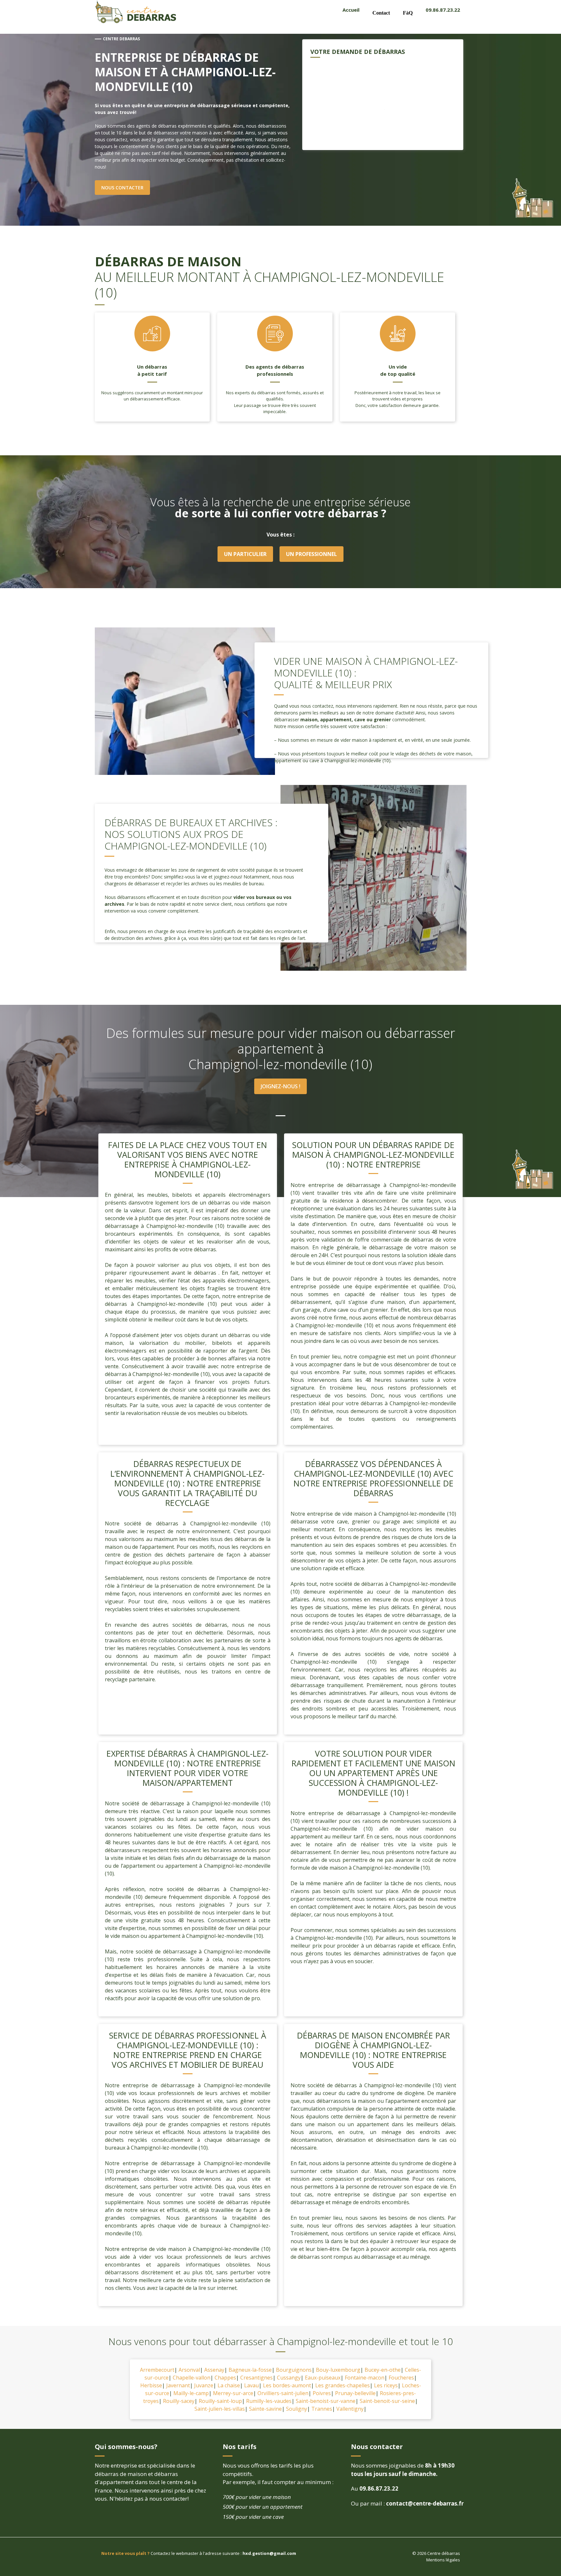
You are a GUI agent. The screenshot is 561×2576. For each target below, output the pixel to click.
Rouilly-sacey (179, 2401)
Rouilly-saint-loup (220, 2401)
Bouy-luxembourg (338, 2370)
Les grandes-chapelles (343, 2385)
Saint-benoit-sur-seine (387, 2401)
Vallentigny (350, 2409)
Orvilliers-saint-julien (283, 2393)
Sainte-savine (265, 2409)
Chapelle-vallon (192, 2378)
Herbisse (151, 2385)
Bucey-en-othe (383, 2370)
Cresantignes (256, 2378)
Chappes (225, 2378)
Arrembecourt (157, 2370)
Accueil (351, 10)
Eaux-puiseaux (323, 2378)
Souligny (297, 2409)
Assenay (214, 2370)
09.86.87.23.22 (443, 10)
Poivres (322, 2393)
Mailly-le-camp (191, 2393)
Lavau (251, 2385)
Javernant (178, 2385)
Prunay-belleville (355, 2393)
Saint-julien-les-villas (220, 2409)
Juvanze (204, 2385)
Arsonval (189, 2370)
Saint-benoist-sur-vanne (326, 2401)
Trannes (322, 2409)
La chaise (229, 2385)
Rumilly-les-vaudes (269, 2401)
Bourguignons (294, 2370)
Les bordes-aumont (287, 2385)
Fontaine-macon (365, 2378)
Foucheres (401, 2378)
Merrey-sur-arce (233, 2393)
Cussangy (289, 2378)
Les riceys (386, 2385)
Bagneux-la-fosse (250, 2370)
